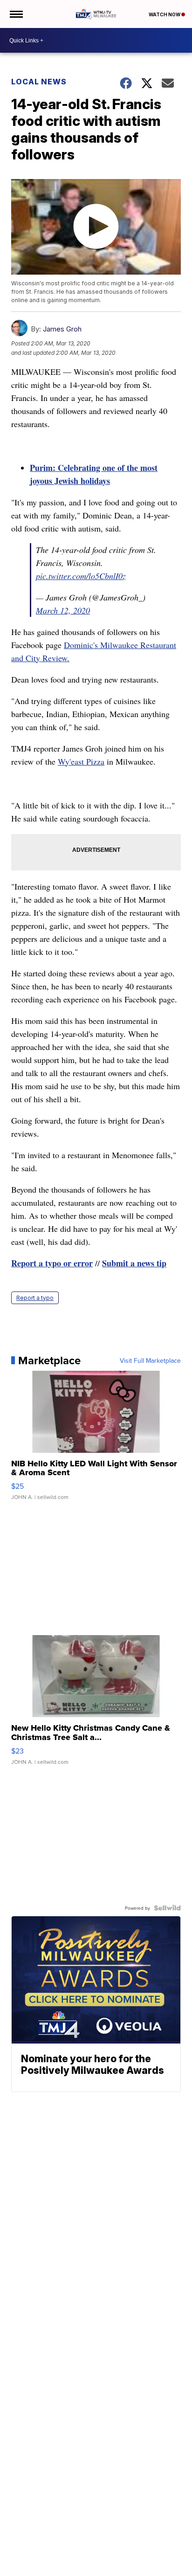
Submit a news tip (134, 1263)
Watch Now (165, 14)
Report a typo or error (52, 1263)
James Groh (62, 329)
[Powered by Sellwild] (167, 1908)
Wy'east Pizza (81, 761)
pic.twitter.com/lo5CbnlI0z (81, 576)
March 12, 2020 (63, 610)
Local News (39, 82)
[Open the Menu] (16, 14)
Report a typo (35, 1298)
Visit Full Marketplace (150, 1361)
